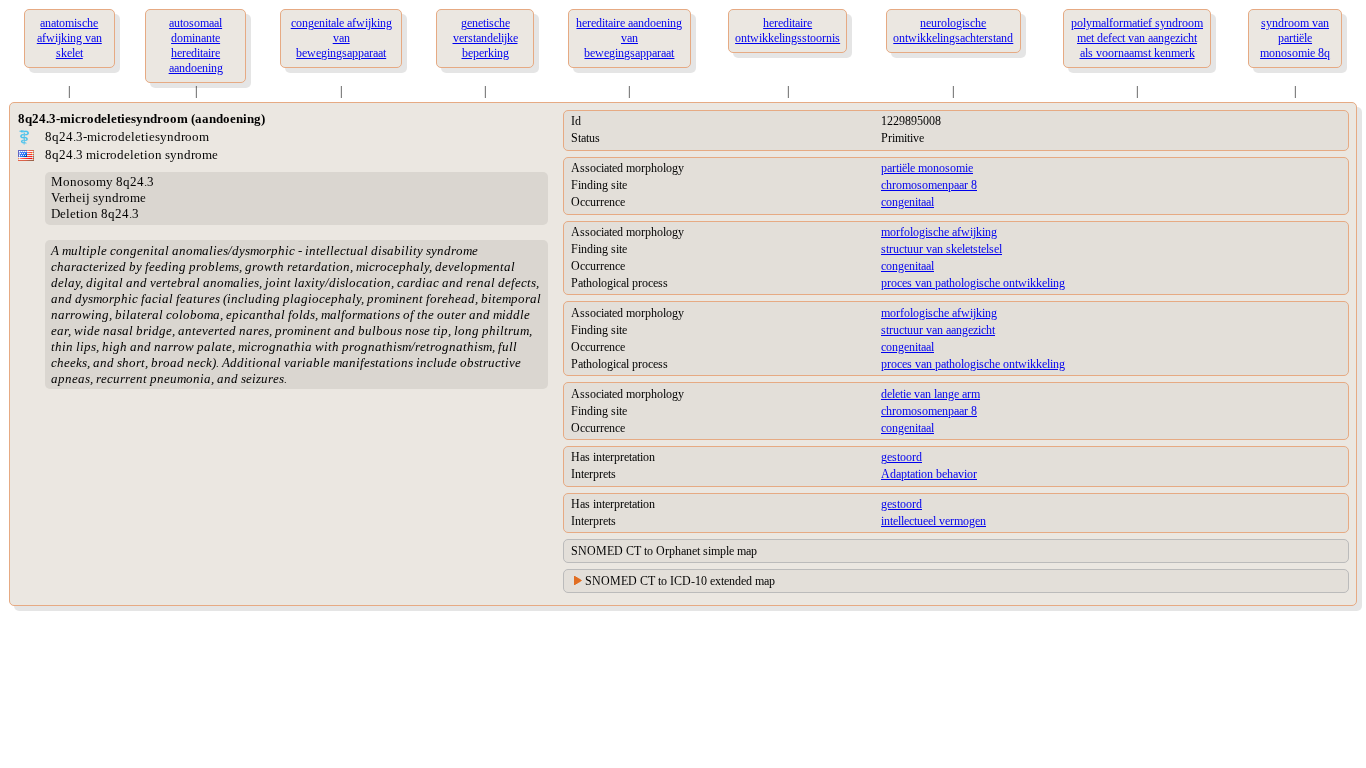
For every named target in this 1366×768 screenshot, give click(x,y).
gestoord (901, 457)
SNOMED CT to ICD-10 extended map (680, 581)
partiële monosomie (927, 168)
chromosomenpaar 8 (929, 185)
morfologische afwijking (939, 232)
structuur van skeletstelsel (941, 249)
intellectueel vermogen (933, 521)
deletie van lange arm (930, 394)
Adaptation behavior (929, 474)
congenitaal (907, 202)
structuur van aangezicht (938, 330)
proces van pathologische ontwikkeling (973, 283)
